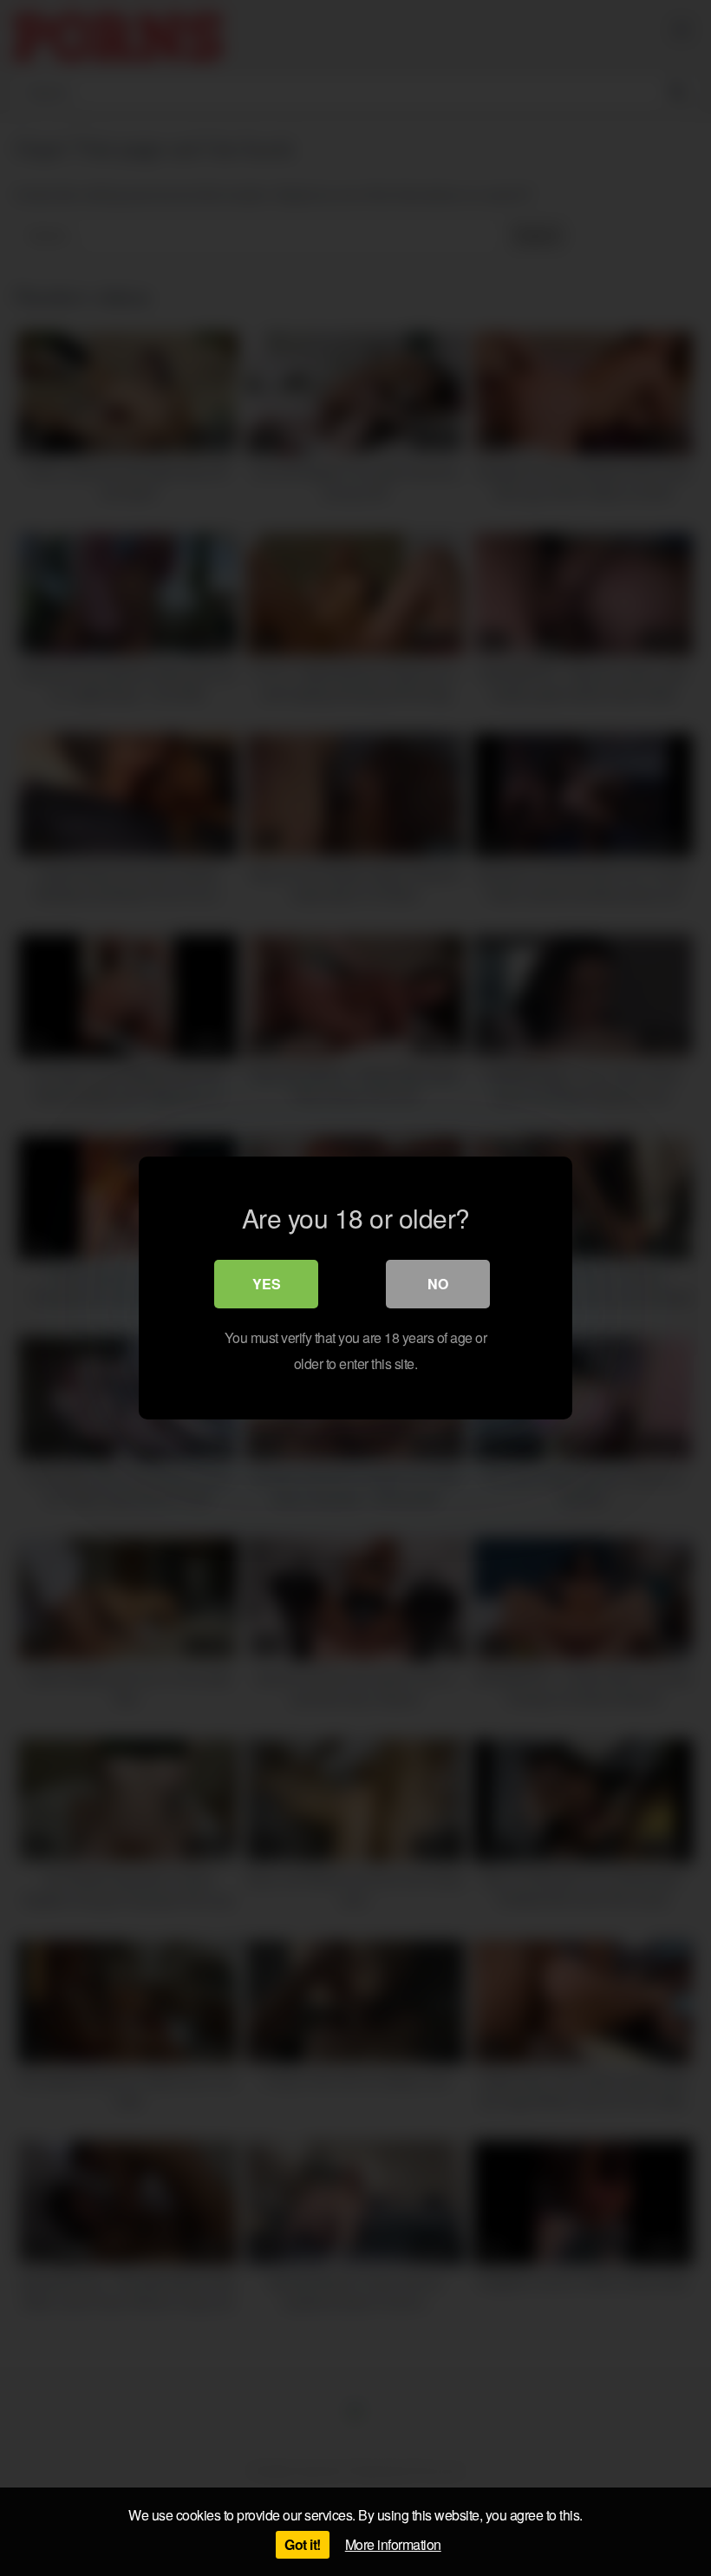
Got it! (303, 2544)
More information (393, 2544)
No (438, 1284)
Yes (267, 1284)
